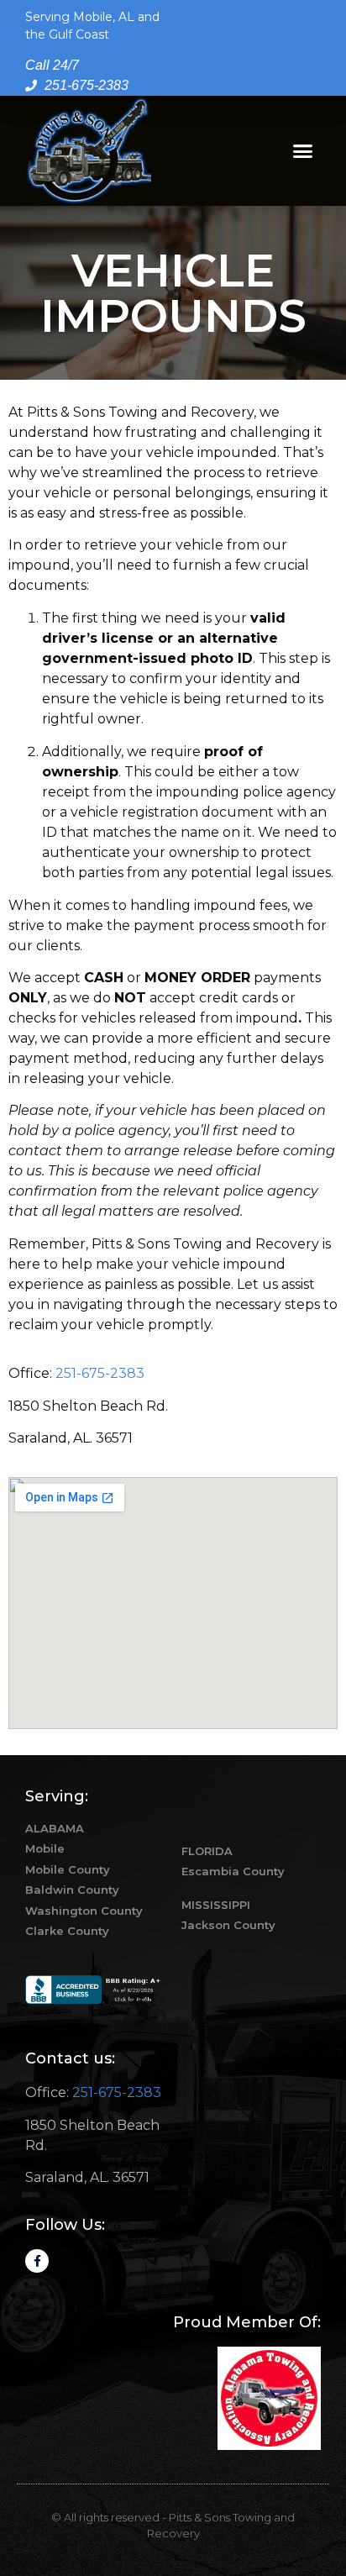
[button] (303, 151)
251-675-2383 (100, 1373)
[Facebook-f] (37, 2261)
